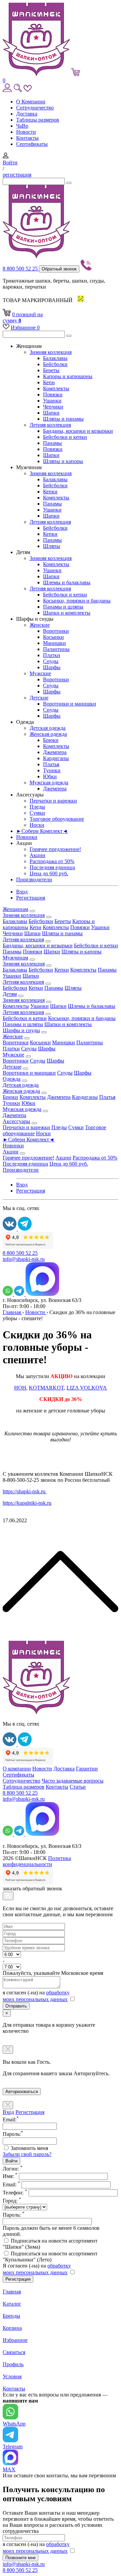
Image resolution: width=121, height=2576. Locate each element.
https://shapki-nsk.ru (25, 1491)
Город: (12, 2201)
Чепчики (53, 407)
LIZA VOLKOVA (87, 1388)
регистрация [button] (17, 175)
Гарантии (87, 1769)
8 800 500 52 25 (21, 269)
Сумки (37, 813)
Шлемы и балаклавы (67, 582)
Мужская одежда (49, 782)
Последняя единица (52, 867)
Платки (52, 655)
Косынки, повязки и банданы (77, 601)
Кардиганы (56, 758)
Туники (52, 770)
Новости (26, 132)
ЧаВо (22, 126)
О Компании (31, 102)
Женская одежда (48, 734)
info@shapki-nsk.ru (24, 1259)
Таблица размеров (24, 1787)
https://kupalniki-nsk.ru (27, 1503)
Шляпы (52, 546)
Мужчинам (15, 958)
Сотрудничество (35, 108)
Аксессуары (16, 1121)
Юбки (50, 776)
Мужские (40, 673)
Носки (37, 825)
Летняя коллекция (50, 425)
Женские (40, 625)
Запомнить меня (29, 2148)
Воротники (56, 631)
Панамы (52, 443)
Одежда (12, 1079)
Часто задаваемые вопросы (73, 1781)
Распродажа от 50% (52, 861)
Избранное (25, 328)
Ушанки (52, 401)
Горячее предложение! (55, 849)
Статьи (78, 1787)
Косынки (53, 637)
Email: (11, 2184)
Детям (10, 994)
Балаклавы (55, 358)
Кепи (49, 382)
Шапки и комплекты (67, 613)
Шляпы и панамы (63, 419)
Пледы (37, 807)
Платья (51, 764)
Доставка (27, 114)
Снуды (51, 661)
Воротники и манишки (70, 704)
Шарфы (52, 667)
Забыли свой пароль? (27, 2154)
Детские (39, 698)
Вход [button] (22, 892)
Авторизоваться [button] (22, 2092)
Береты (51, 370)
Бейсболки (55, 364)
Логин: (13, 2169)
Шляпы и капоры (63, 461)
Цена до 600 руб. (49, 873)
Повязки (53, 395)
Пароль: (14, 2215)
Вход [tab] (8, 2112)
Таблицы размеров (38, 120)
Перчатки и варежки (53, 801)
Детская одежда (48, 728)
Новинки (27, 837)
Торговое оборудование (57, 819)
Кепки (50, 492)
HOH (20, 1388)
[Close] (8, 1896)
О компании (17, 1769)
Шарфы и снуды (21, 1030)
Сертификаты (32, 144)
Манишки (54, 643)
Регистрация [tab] (30, 2112)
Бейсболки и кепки (65, 437)
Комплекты (56, 388)
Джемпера (55, 752)
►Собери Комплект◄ (42, 831)
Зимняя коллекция (51, 352)
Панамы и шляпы (63, 607)
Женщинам (15, 909)
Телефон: (15, 2193)
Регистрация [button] (31, 898)
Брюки (51, 740)
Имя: (10, 2176)
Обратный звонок (59, 269)
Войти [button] (10, 162)
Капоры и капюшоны (68, 376)
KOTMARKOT (46, 1388)
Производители (34, 879)
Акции (37, 855)
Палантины (56, 649)
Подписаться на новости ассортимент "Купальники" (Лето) (50, 2257)
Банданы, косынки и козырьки (78, 431)
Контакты (27, 138)
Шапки (51, 413)
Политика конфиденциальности (37, 1861)
